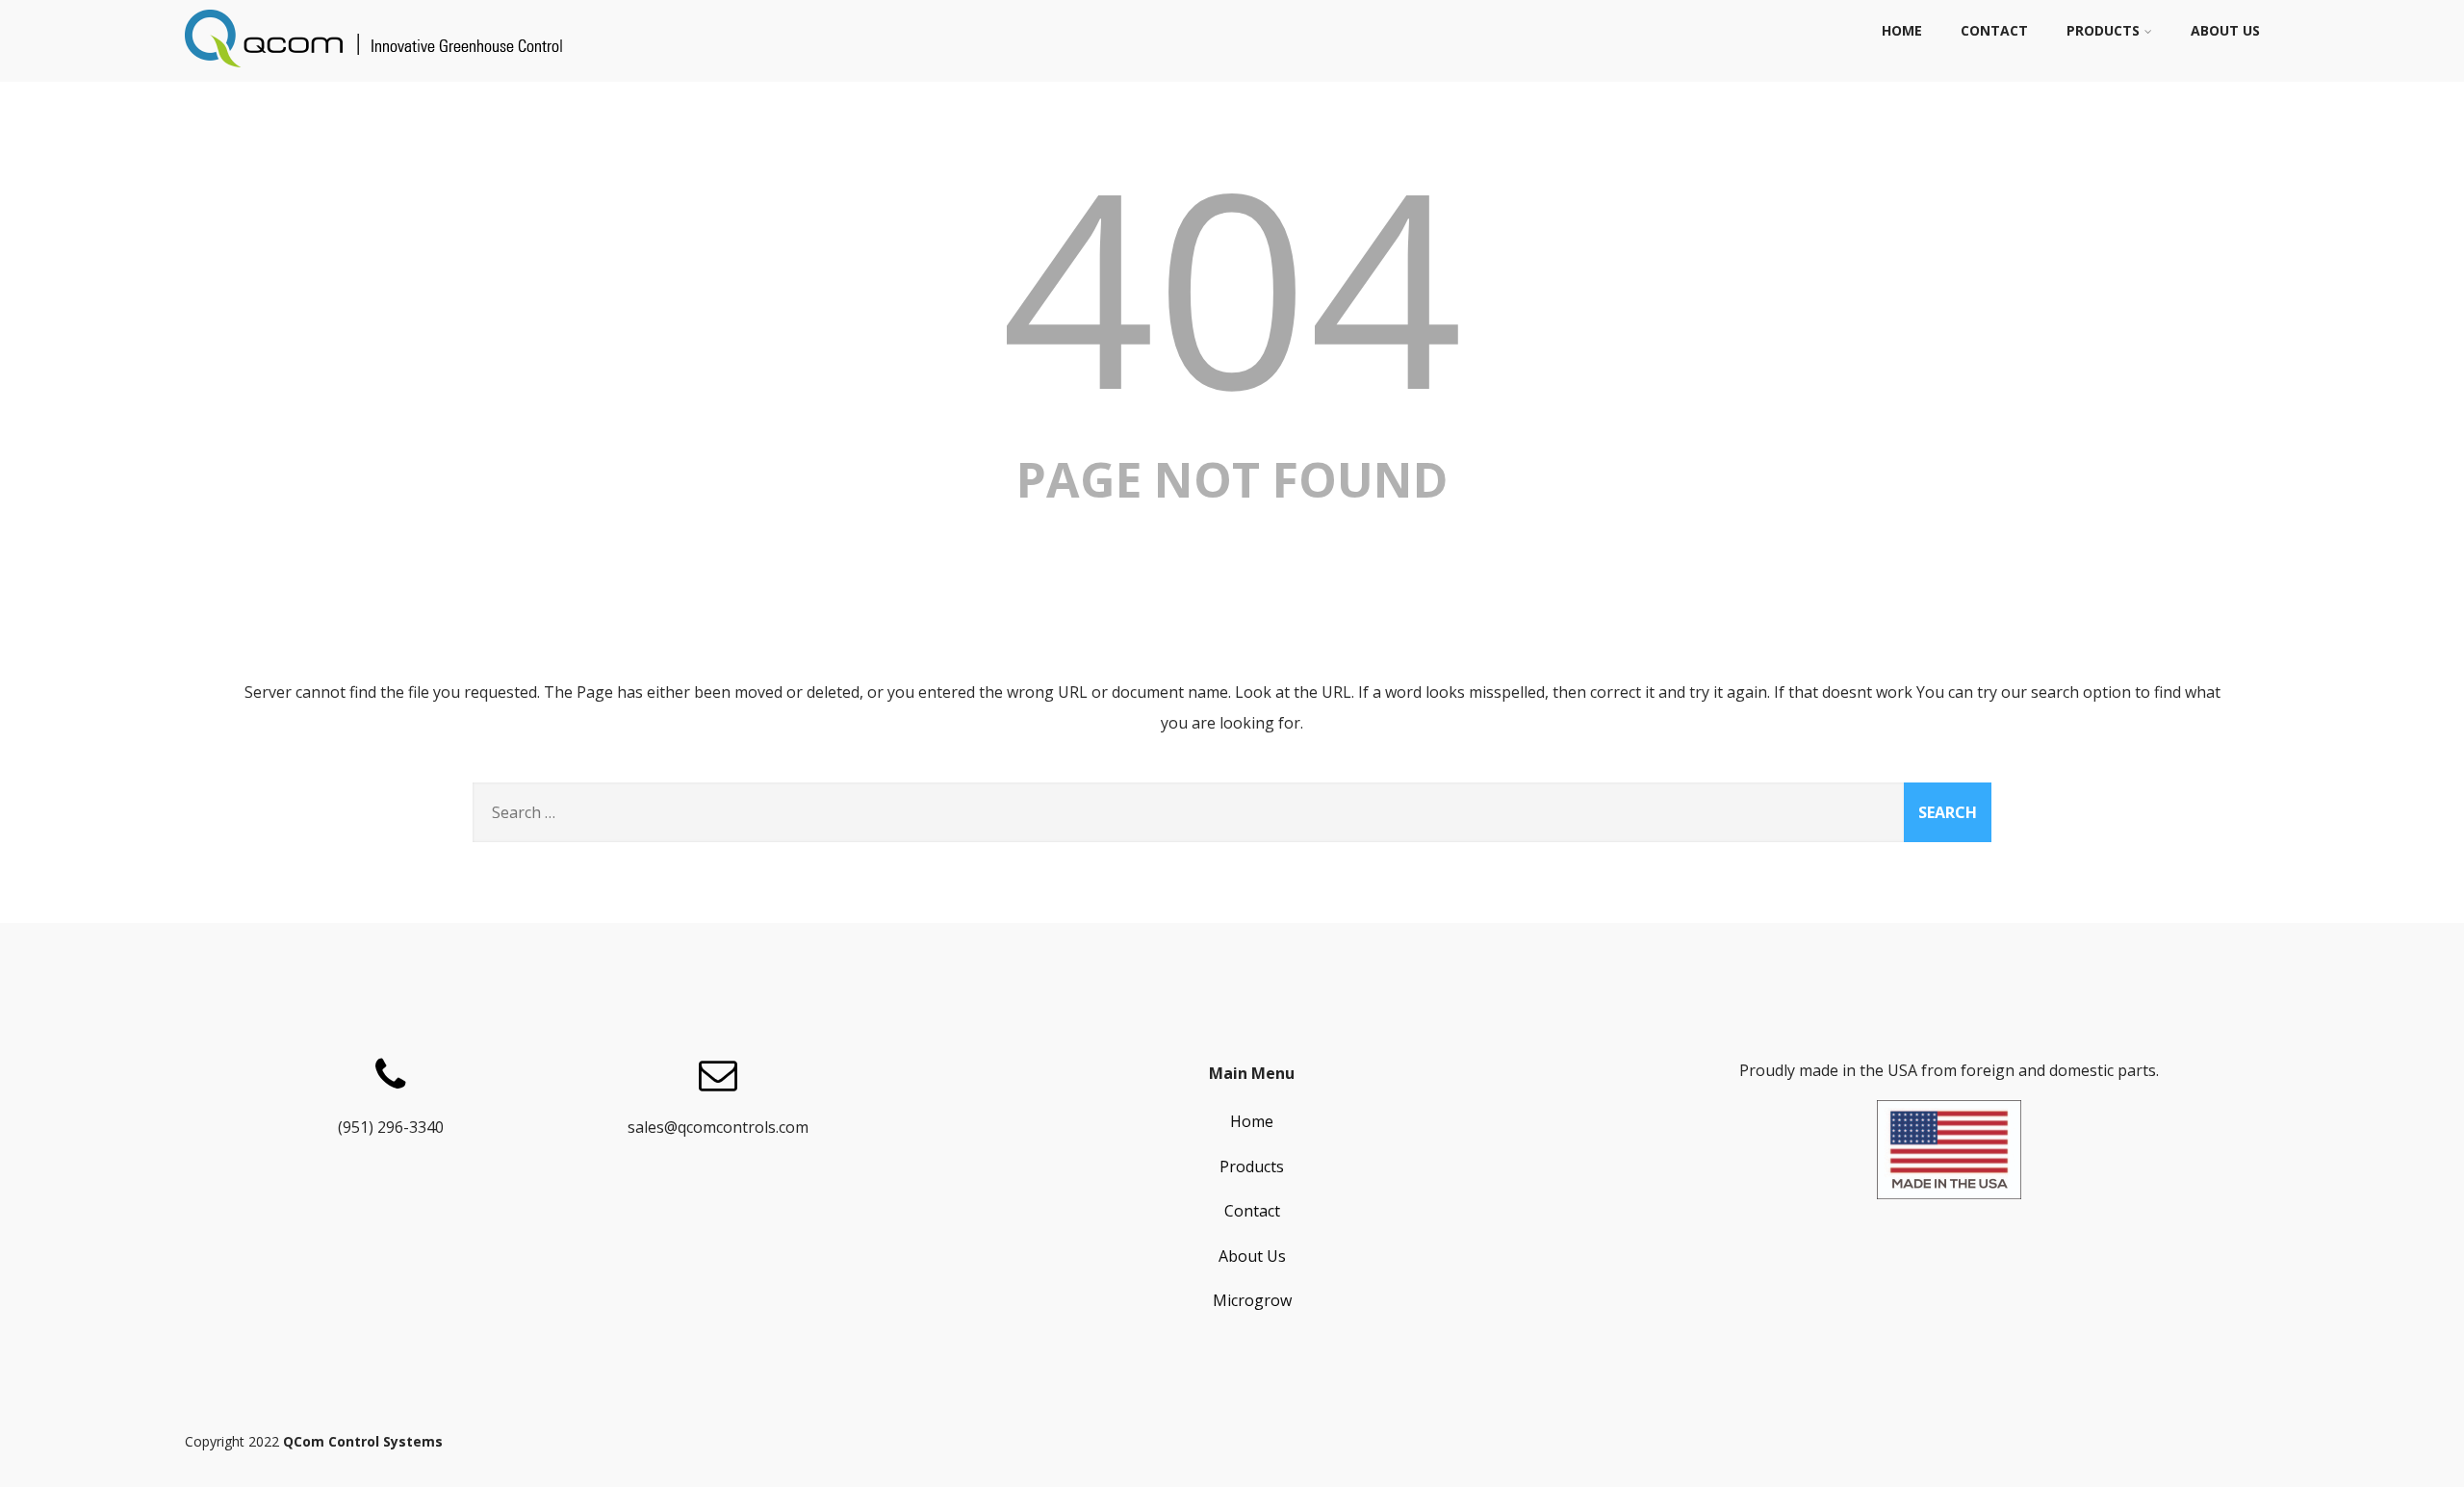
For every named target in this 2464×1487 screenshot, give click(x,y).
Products (2103, 30)
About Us (2225, 30)
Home (1902, 30)
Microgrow (1252, 1300)
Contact (1994, 30)
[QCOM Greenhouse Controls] (377, 71)
